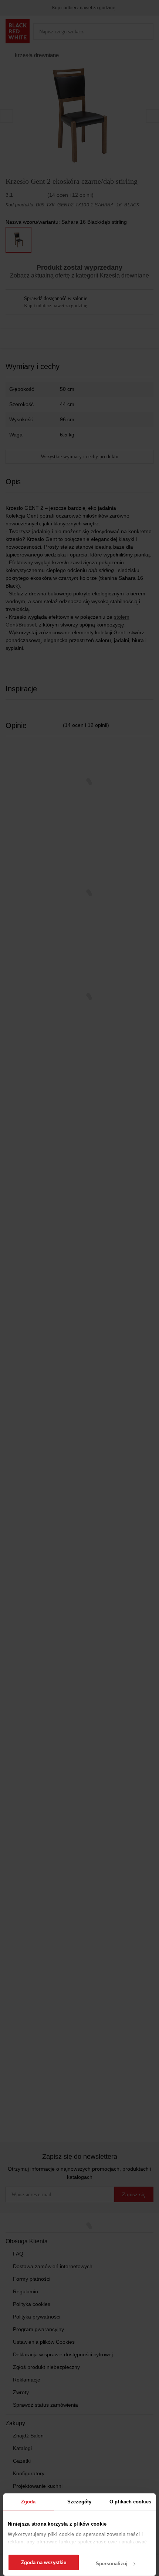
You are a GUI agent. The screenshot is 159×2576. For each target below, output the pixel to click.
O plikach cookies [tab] (130, 2502)
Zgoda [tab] (28, 2502)
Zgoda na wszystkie (44, 2562)
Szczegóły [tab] (79, 2502)
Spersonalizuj (112, 2564)
